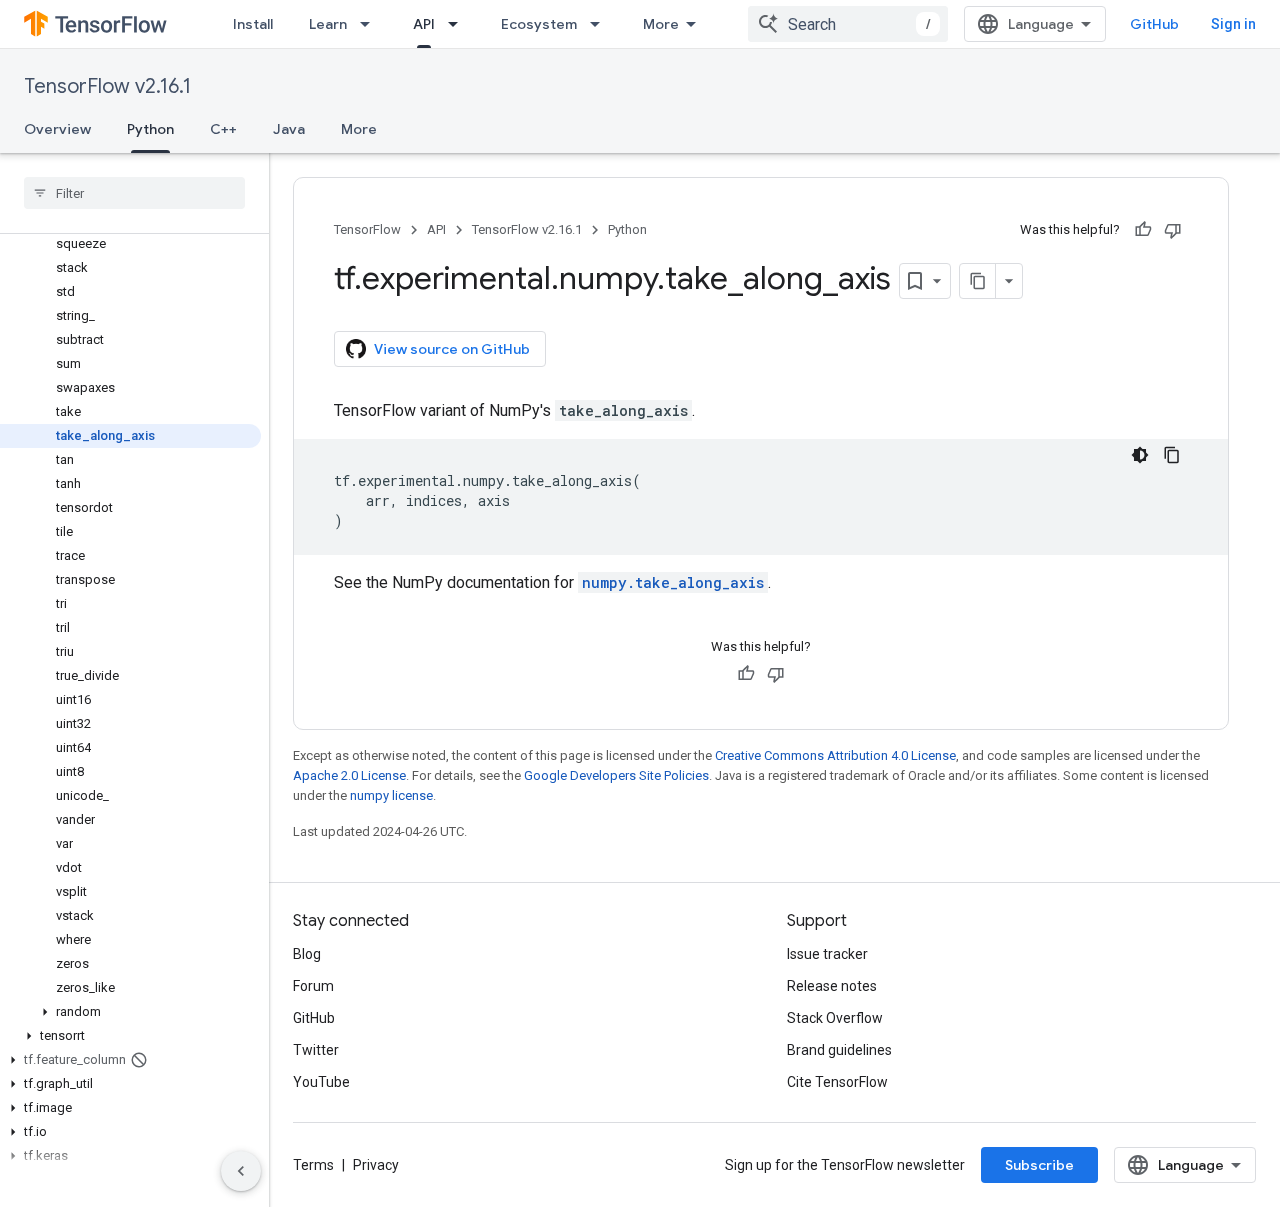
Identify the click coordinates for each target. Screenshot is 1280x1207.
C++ (223, 129)
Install (253, 24)
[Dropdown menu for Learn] (371, 24)
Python (150, 129)
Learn (328, 24)
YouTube (321, 1082)
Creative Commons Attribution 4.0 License (835, 755)
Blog (307, 954)
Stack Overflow (835, 1018)
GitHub (1154, 24)
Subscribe (1039, 1165)
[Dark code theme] (1140, 455)
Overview (57, 129)
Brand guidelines (839, 1050)
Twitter (316, 1050)
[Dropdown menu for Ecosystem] (601, 24)
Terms (313, 1165)
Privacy (376, 1165)
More (661, 24)
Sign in (1233, 24)
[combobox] (848, 24)
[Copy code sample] (1172, 455)
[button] (130, 1012)
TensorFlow (367, 229)
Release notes (832, 986)
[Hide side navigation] (241, 1171)
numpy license (391, 795)
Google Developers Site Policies (616, 775)
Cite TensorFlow (837, 1082)
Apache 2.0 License (349, 775)
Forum (313, 986)
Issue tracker (827, 954)
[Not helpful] (1173, 230)
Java (289, 129)
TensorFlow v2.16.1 (107, 86)
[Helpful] (1143, 230)
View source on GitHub (452, 349)
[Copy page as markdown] (978, 281)
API (424, 24)
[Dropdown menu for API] (459, 24)
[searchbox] (134, 193)
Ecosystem (539, 24)
